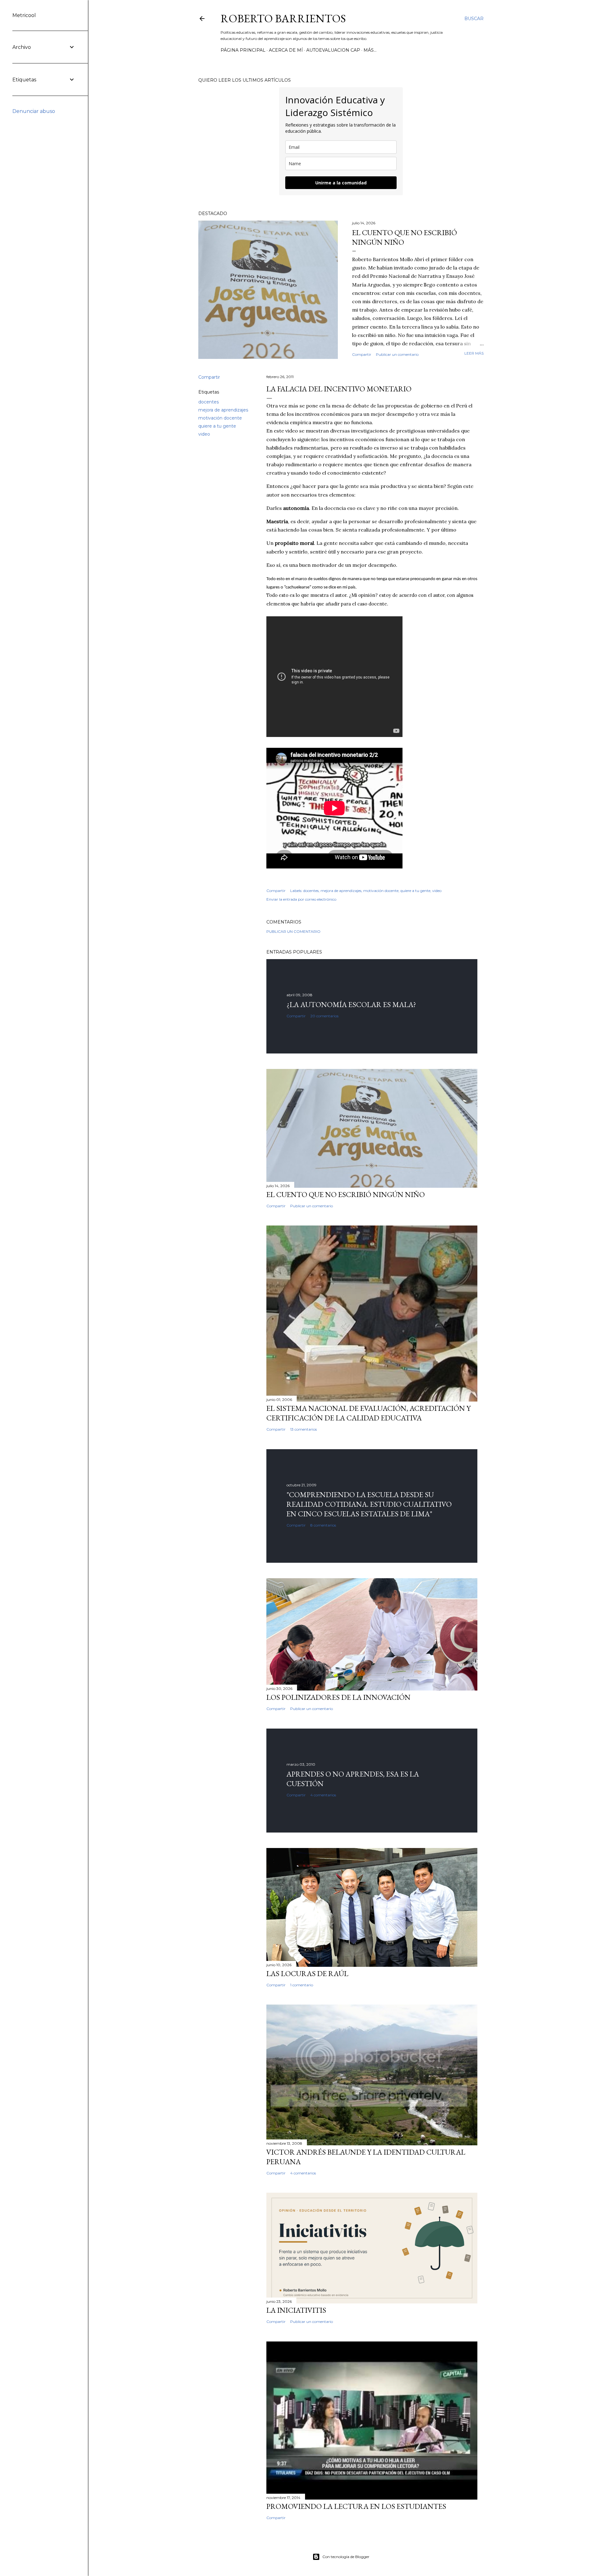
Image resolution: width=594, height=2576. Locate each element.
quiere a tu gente (217, 426)
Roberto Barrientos (283, 18)
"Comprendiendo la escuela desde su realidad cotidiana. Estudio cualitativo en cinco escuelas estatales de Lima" (369, 1504)
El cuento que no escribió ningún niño (346, 1194)
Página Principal (243, 50)
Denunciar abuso (34, 111)
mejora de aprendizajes (223, 410)
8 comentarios (323, 1525)
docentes (209, 402)
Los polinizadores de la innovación (338, 1697)
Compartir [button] (362, 354)
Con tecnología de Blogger (346, 2557)
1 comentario (302, 1985)
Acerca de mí (286, 50)
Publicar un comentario (397, 354)
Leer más (474, 353)
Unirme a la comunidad (341, 183)
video (204, 434)
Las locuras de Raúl (307, 1973)
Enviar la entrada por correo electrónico (301, 899)
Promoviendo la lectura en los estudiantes (356, 2506)
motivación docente (220, 418)
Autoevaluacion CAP (333, 50)
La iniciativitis (296, 2310)
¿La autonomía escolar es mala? (351, 1004)
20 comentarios (324, 1016)
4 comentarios (323, 1795)
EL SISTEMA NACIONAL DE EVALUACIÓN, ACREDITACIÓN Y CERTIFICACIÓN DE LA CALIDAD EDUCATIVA (368, 1413)
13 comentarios (303, 1429)
